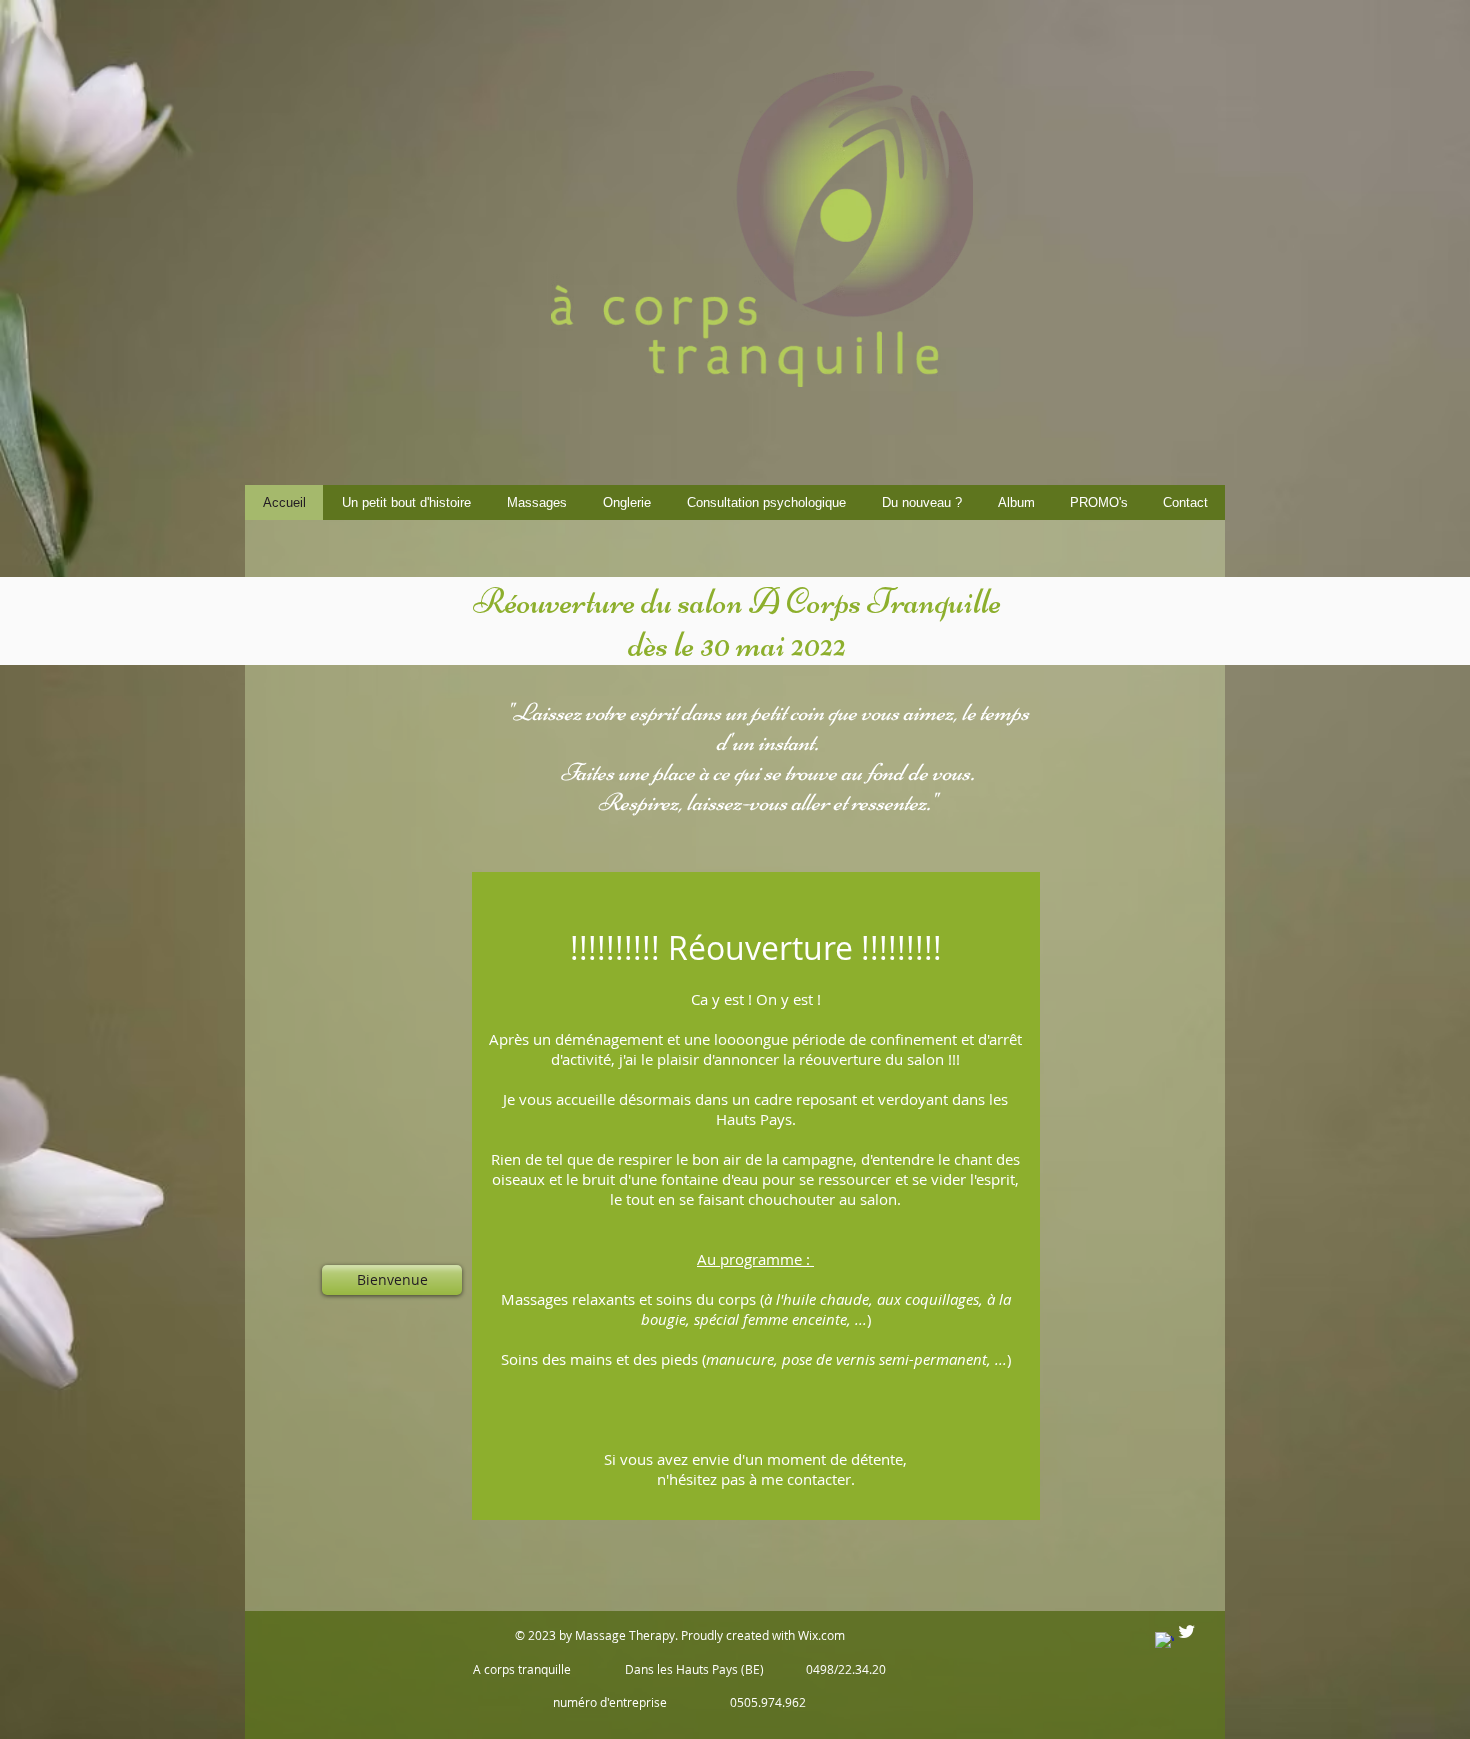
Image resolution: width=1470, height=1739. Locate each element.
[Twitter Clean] (1186, 1631)
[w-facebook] (1164, 1641)
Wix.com (821, 1635)
